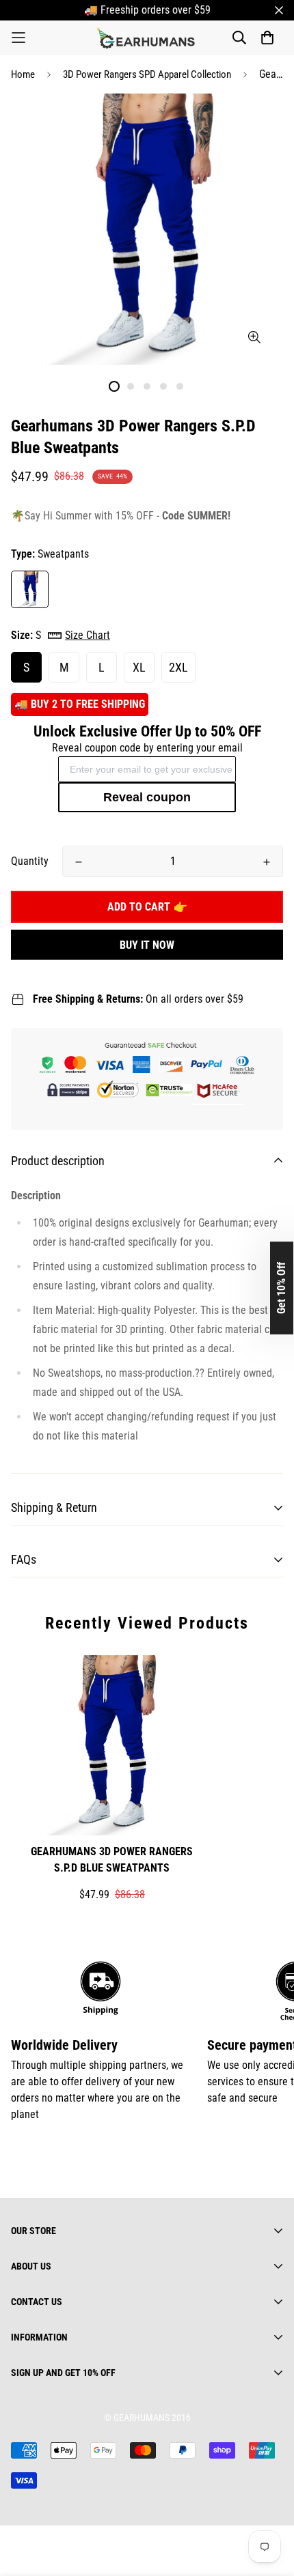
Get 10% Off (281, 1288)
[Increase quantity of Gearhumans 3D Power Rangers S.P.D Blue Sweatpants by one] (267, 862)
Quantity (30, 861)
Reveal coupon (147, 797)
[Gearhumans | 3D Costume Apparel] (147, 38)
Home (23, 74)
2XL (178, 667)
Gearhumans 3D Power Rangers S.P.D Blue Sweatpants (112, 1860)
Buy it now (147, 945)
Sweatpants (30, 589)
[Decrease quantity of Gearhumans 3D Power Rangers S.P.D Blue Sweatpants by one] (79, 862)
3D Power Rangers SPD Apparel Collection (147, 74)
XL (139, 667)
